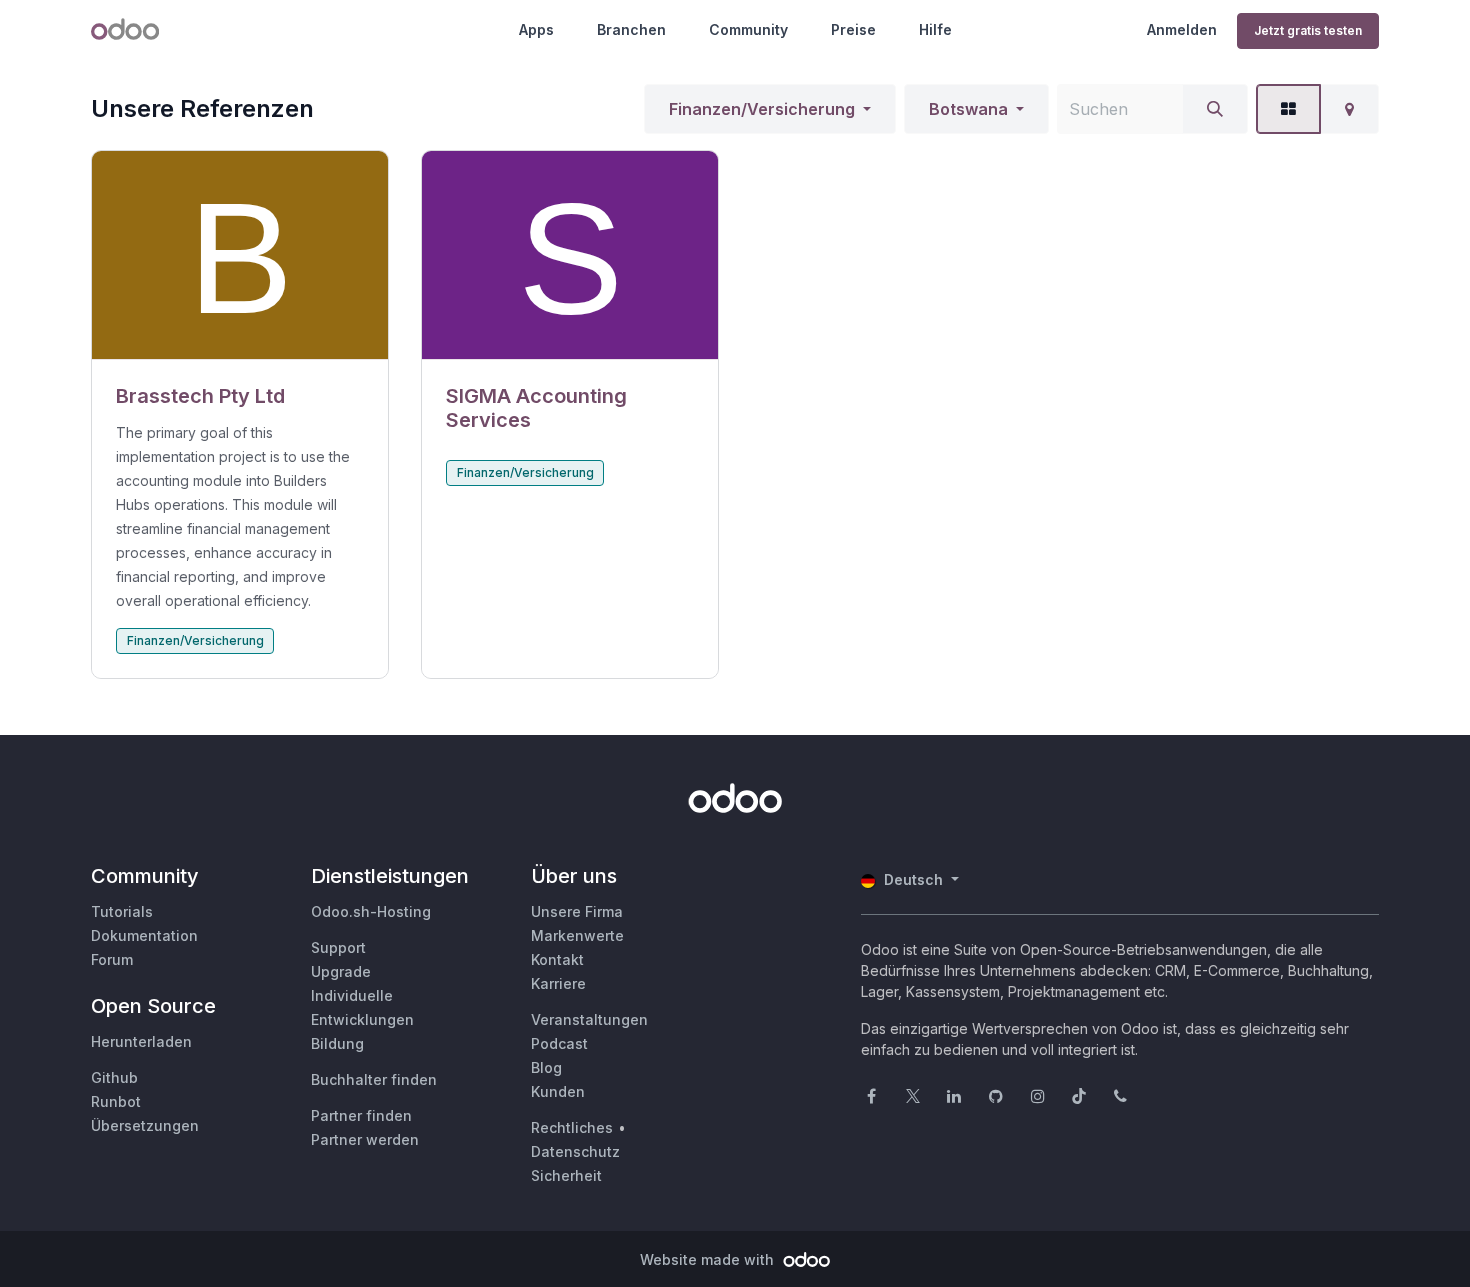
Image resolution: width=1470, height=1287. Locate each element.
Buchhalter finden (374, 1079)
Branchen (631, 29)
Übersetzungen (145, 1125)
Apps (536, 29)
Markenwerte (577, 935)
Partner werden (365, 1139)
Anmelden (1182, 29)
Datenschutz (575, 1151)
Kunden (558, 1091)
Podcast (559, 1043)
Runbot (116, 1101)
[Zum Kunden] (240, 255)
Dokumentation (144, 935)
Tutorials (122, 911)
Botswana (968, 109)
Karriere (558, 983)
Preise (853, 29)
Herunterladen (141, 1041)
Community (748, 29)
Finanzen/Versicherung (762, 109)
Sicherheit (566, 1175)
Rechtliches (572, 1127)
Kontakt (557, 959)
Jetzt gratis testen (1308, 30)
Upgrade (341, 971)
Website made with (709, 1259)
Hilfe (935, 29)
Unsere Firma (577, 911)
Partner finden (361, 1115)
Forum (112, 959)
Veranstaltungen (589, 1019)
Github (114, 1077)
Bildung (337, 1043)
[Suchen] (1215, 109)
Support (338, 947)
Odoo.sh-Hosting (371, 911)
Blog (546, 1067)
